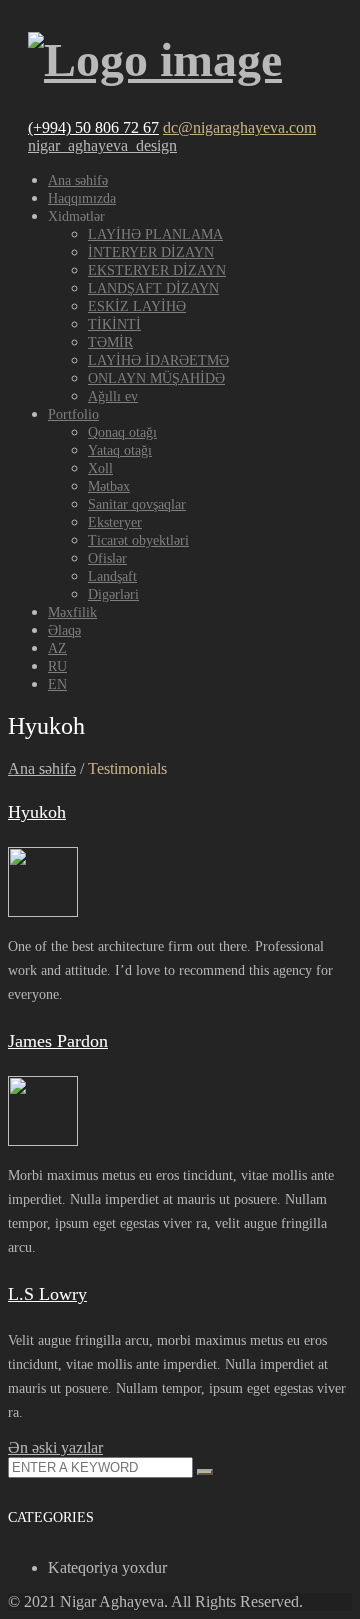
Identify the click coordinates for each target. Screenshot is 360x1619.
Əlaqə (64, 630)
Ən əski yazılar (55, 1447)
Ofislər (107, 558)
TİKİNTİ (114, 324)
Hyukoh (37, 812)
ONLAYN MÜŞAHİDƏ (156, 378)
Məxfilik (72, 612)
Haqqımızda (82, 198)
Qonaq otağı (122, 432)
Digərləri (113, 594)
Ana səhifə (78, 180)
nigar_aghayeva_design (102, 145)
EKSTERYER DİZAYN (157, 270)
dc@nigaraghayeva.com (239, 127)
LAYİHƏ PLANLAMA (155, 234)
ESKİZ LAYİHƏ (137, 306)
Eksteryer (115, 522)
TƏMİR (110, 342)
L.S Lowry (47, 1294)
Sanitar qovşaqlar (137, 504)
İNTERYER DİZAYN (151, 252)
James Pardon (58, 1041)
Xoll (100, 468)
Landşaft (112, 576)
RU (57, 666)
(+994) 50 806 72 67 (93, 127)
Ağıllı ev (113, 396)
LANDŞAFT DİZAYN (153, 288)
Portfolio (73, 414)
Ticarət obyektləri (138, 540)
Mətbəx (109, 486)
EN (57, 684)
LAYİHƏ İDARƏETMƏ (158, 360)
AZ (57, 648)
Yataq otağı (120, 450)
